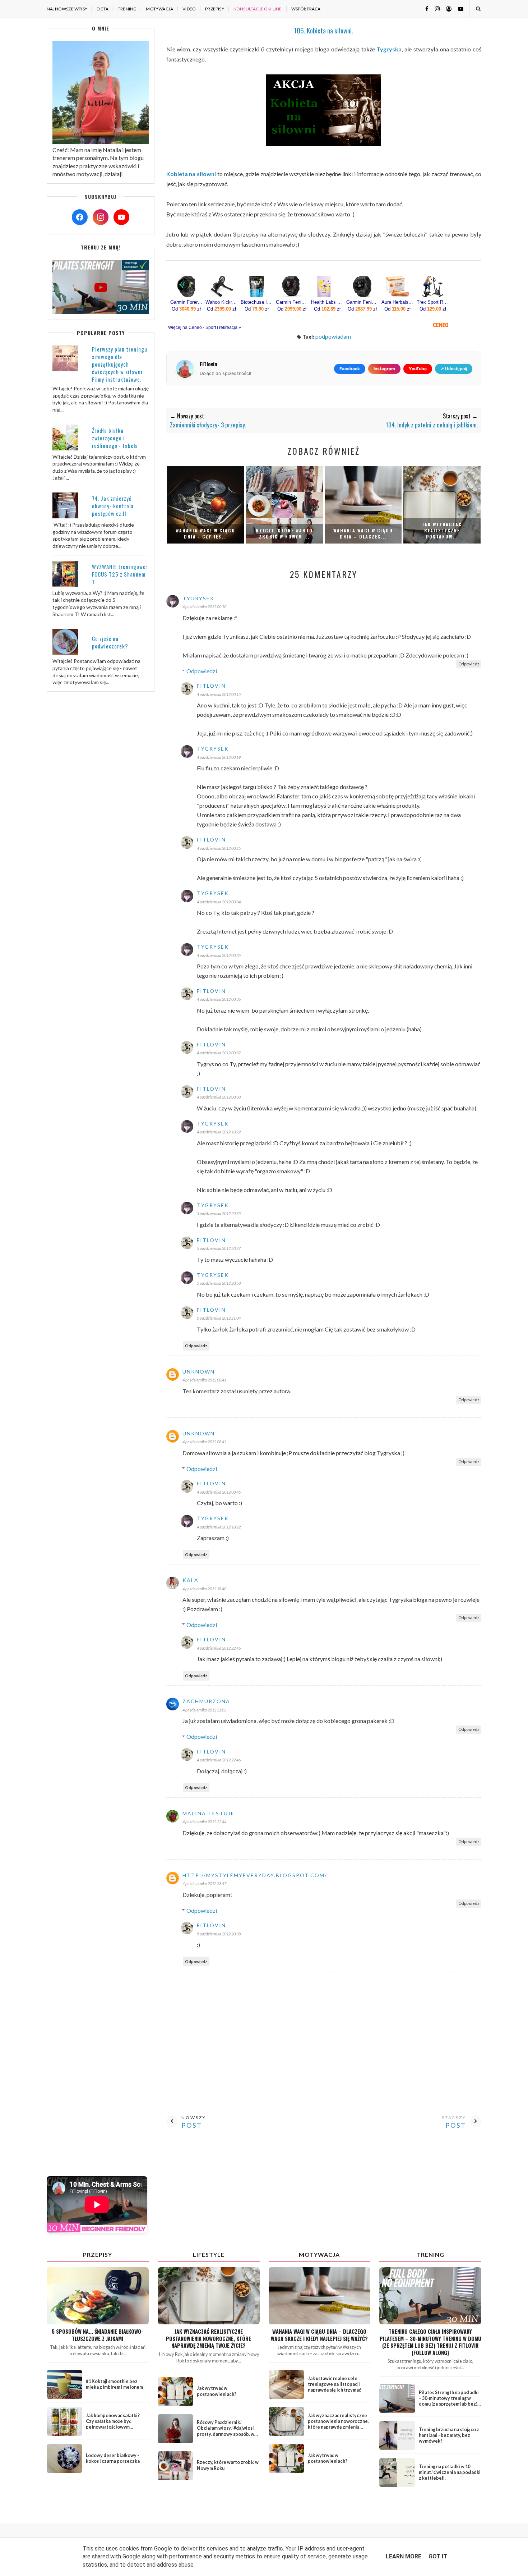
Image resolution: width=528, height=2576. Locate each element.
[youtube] (458, 8)
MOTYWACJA (159, 9)
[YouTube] (121, 217)
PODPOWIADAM (333, 336)
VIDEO (189, 9)
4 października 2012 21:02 (204, 1710)
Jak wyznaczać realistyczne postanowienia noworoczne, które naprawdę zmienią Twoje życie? (209, 2338)
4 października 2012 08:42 (204, 1442)
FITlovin (211, 686)
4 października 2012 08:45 (219, 1492)
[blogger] (446, 8)
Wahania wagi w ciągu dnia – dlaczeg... (363, 533)
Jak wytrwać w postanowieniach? (217, 2391)
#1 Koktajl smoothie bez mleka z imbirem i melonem (114, 2384)
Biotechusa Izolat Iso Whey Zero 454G (257, 302)
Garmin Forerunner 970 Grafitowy (186, 302)
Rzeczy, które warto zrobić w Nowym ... (284, 533)
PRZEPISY (215, 9)
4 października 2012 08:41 (204, 1380)
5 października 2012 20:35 (219, 1213)
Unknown (199, 1372)
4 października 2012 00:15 (219, 694)
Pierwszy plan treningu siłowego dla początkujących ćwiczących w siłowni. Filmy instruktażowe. (120, 364)
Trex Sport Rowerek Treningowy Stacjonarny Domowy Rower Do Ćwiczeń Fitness (433, 302)
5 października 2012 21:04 (219, 1318)
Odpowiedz (469, 664)
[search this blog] (478, 9)
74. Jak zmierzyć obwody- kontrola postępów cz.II (113, 506)
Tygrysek (198, 598)
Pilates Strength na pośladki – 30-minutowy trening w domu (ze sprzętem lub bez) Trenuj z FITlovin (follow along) (449, 2404)
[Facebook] (80, 217)
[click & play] (101, 312)
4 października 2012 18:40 (204, 1589)
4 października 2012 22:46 (219, 1648)
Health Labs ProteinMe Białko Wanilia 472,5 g (327, 302)
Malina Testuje (209, 1813)
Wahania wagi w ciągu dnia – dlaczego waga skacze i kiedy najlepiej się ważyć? (319, 2335)
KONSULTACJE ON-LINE (258, 9)
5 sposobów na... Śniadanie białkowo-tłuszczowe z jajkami (98, 2335)
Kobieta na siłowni (191, 174)
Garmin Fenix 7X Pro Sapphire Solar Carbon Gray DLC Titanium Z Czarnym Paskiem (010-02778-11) (362, 302)
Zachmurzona (206, 1701)
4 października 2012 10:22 (219, 1132)
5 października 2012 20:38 (219, 1934)
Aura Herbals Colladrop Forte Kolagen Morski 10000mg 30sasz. (398, 302)
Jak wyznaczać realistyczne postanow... (442, 530)
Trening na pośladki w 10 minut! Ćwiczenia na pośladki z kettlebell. (450, 2472)
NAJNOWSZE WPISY (67, 9)
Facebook (350, 369)
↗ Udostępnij (454, 369)
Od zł (186, 309)
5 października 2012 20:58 (219, 1283)
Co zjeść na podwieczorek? (110, 642)
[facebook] (424, 8)
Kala (191, 1580)
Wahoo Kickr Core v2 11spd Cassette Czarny (222, 302)
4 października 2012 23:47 (204, 1883)
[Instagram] (101, 217)
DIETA (103, 9)
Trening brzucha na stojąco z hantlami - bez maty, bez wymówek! (449, 2435)
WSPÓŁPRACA (306, 9)
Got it (438, 2556)
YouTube (418, 369)
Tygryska (389, 49)
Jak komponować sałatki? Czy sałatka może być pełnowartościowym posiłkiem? (113, 2424)
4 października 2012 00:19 (219, 757)
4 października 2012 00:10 (204, 607)
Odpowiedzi (202, 671)
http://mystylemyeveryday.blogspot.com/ (255, 1875)
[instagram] (435, 8)
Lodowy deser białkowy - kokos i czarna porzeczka (113, 2458)
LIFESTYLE (209, 2254)
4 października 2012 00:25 (219, 848)
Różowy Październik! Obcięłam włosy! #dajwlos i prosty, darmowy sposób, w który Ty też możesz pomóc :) (228, 2431)
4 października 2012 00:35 (219, 955)
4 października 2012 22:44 (204, 1822)
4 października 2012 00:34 (219, 902)
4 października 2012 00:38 (219, 1097)
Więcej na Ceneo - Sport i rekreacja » (205, 327)
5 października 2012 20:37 (219, 1248)
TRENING (127, 9)
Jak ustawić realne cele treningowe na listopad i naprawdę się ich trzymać (334, 2384)
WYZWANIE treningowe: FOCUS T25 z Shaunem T (120, 574)
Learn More (404, 2556)
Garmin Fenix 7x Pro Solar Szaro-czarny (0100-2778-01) (292, 302)
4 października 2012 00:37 (219, 1053)
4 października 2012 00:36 (219, 999)
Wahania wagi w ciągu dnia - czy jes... (205, 533)
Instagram (384, 369)
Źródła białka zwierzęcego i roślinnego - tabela (115, 438)
